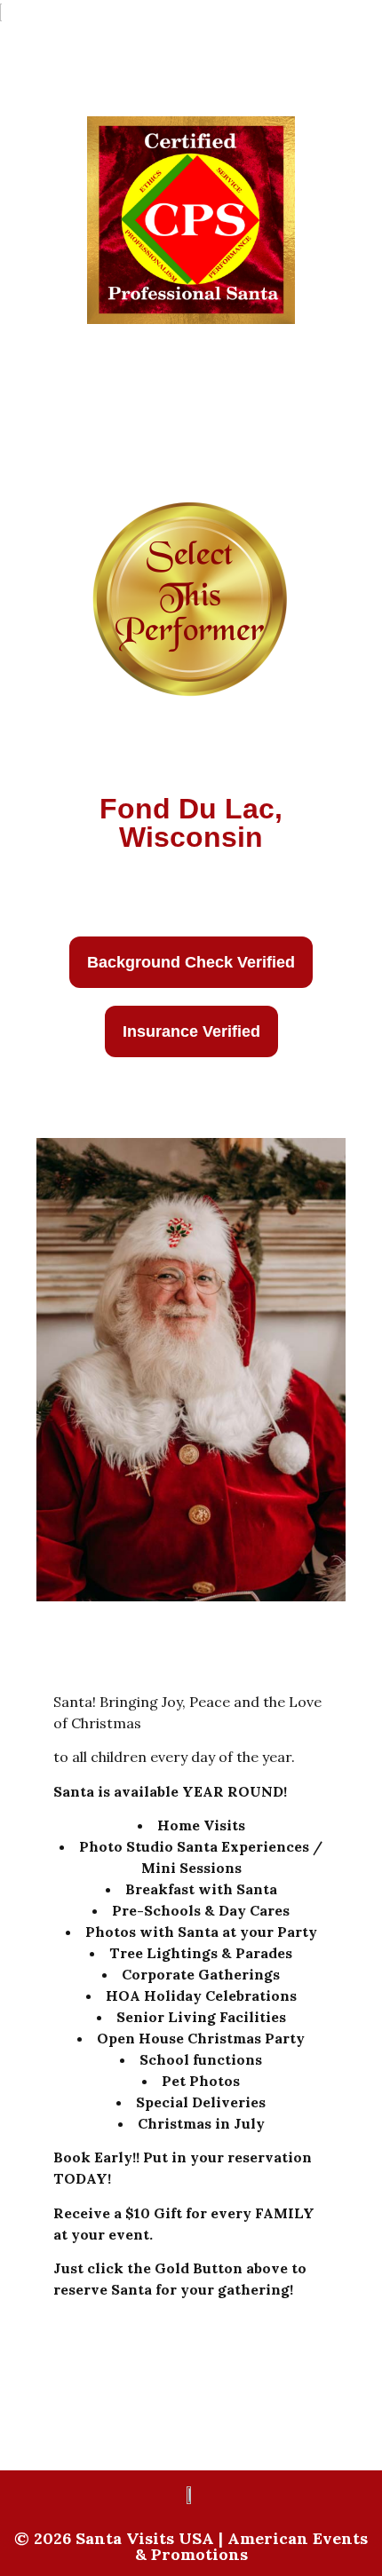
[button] (191, 962)
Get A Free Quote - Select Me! (191, 877)
